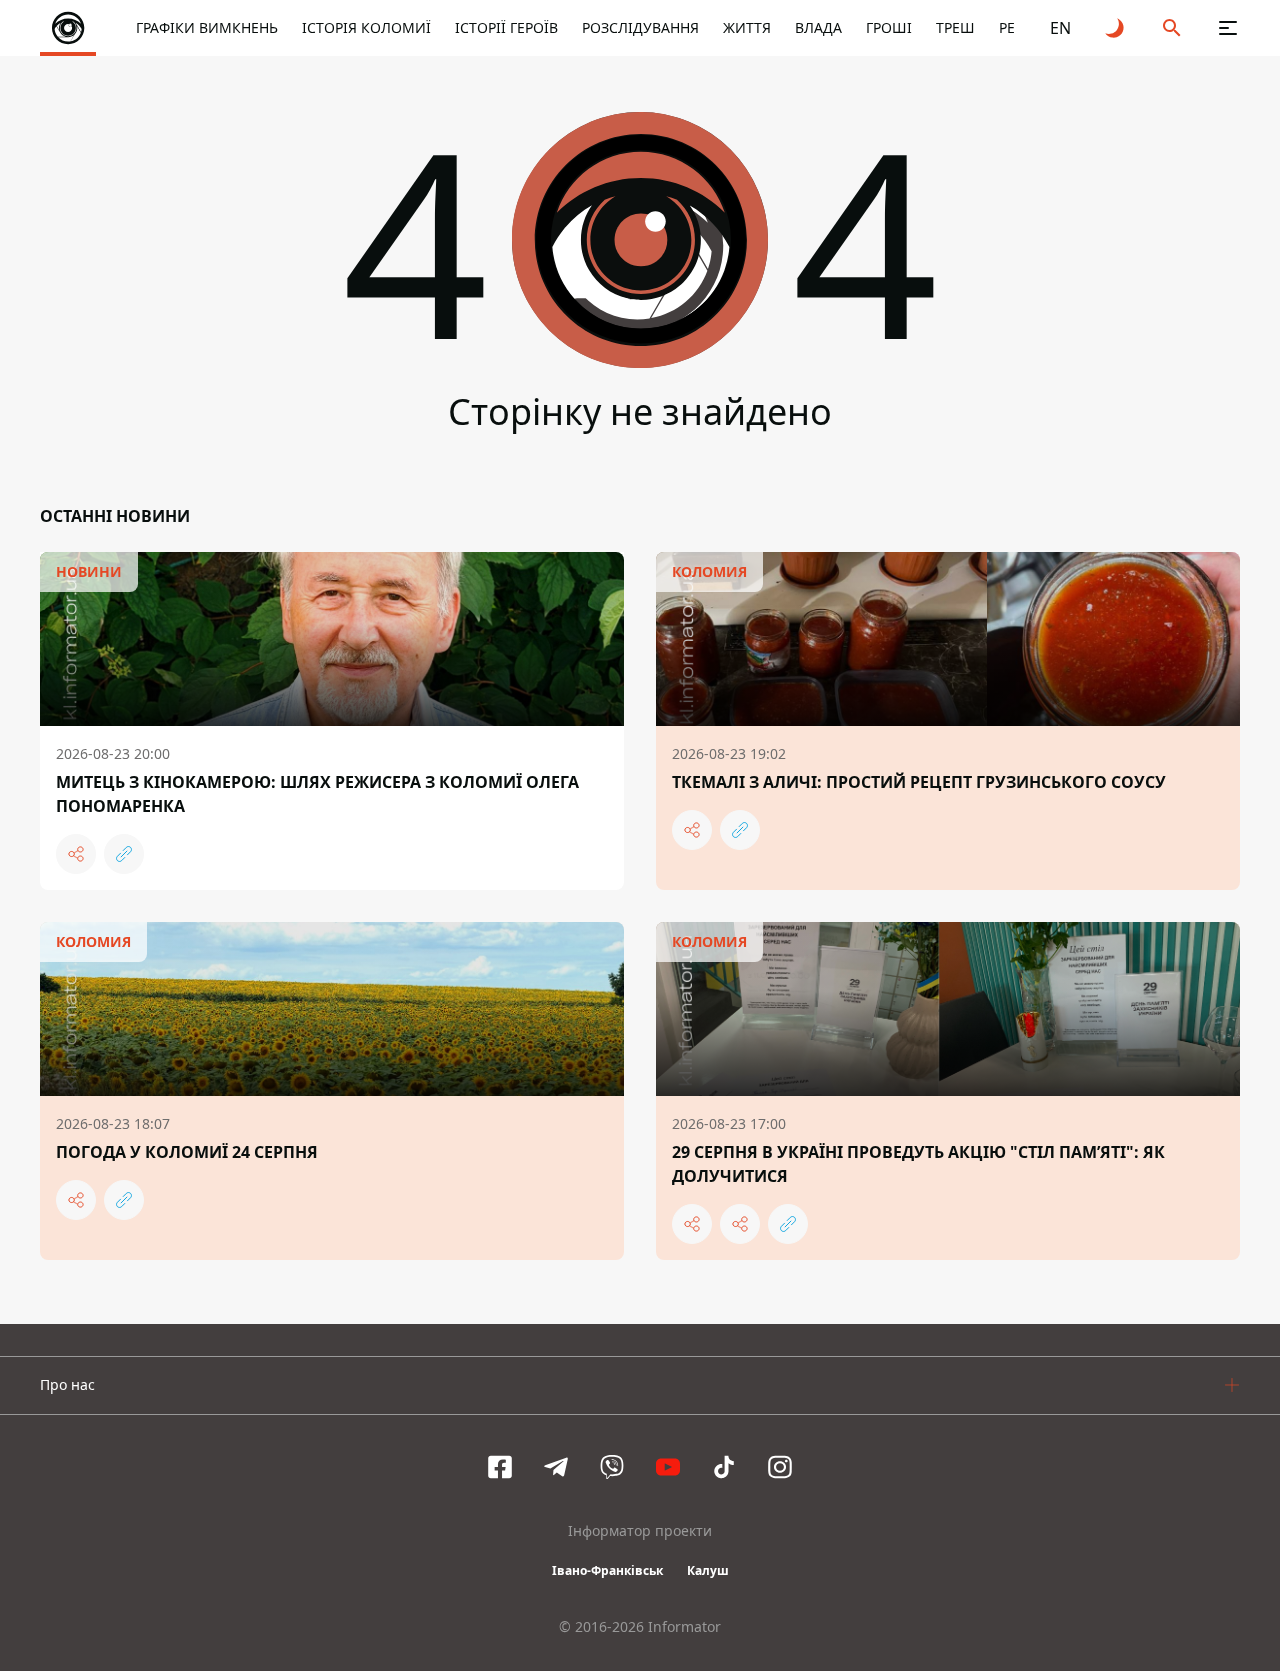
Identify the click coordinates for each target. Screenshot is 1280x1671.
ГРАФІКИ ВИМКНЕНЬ (207, 27)
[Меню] (1228, 28)
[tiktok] (724, 1467)
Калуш (708, 1570)
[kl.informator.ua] (68, 28)
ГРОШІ (889, 27)
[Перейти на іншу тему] (1116, 28)
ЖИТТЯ (747, 27)
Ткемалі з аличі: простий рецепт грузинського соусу (919, 782)
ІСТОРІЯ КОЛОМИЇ (366, 27)
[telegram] (556, 1467)
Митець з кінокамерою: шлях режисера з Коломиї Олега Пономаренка (317, 794)
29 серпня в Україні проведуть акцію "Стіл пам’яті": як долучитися (918, 1164)
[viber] (612, 1467)
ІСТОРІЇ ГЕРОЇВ (506, 27)
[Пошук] (1172, 28)
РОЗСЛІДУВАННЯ (640, 27)
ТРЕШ (955, 27)
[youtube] (668, 1467)
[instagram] (780, 1467)
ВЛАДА (818, 27)
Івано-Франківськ (607, 1570)
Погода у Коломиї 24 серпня (187, 1152)
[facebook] (500, 1467)
